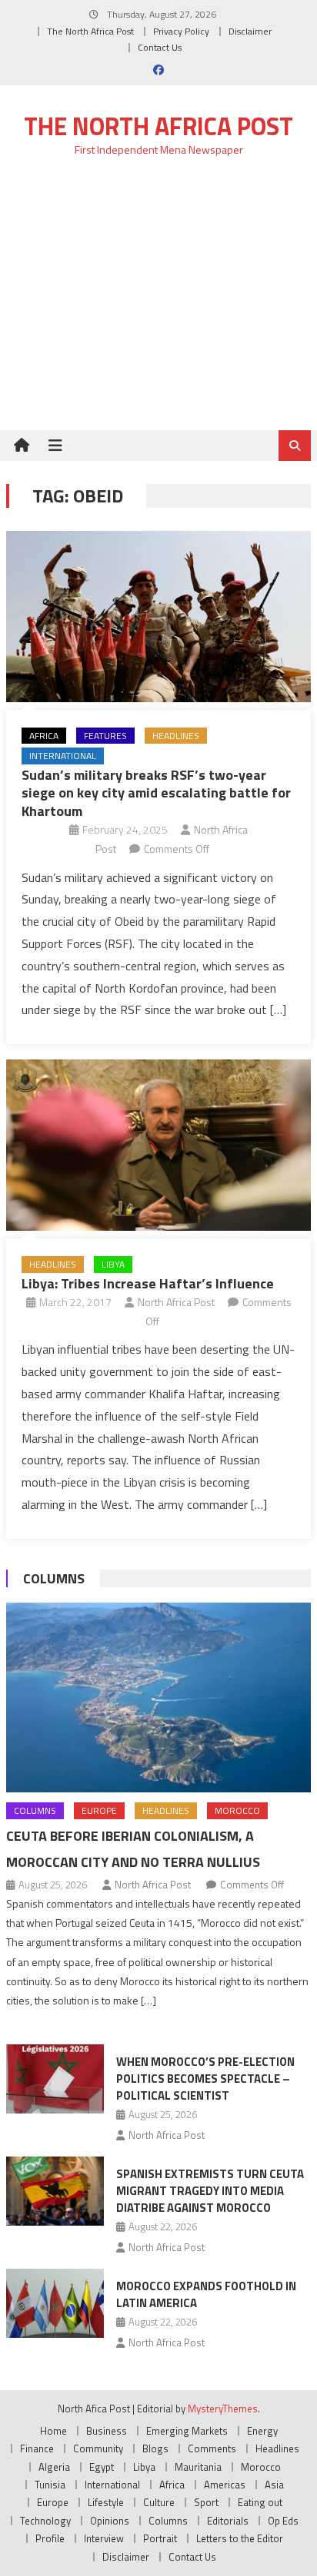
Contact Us (160, 47)
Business (107, 2431)
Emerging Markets (187, 2431)
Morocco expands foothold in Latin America (206, 2294)
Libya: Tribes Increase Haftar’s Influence (148, 1283)
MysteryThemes (223, 2409)
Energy (262, 2431)
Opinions (110, 2521)
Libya (113, 1264)
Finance (37, 2448)
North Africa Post (176, 1302)
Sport (206, 2502)
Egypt (102, 2467)
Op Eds (283, 2521)
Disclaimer (250, 31)
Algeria (54, 2467)
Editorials (228, 2521)
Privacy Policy (181, 31)
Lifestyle (106, 2502)
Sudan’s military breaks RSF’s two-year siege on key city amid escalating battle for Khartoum (156, 793)
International (63, 756)
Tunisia (50, 2485)
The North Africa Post (90, 31)
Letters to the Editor (240, 2538)
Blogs (155, 2448)
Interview (104, 2538)
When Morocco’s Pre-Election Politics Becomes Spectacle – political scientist (205, 2079)
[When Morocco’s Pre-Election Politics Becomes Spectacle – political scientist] (55, 2079)
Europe (99, 1810)
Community (98, 2448)
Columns (54, 1578)
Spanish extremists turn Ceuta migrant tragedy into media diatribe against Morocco (210, 2191)
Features (105, 736)
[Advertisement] (158, 302)
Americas (225, 2485)
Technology (45, 2521)
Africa (44, 736)
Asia (274, 2485)
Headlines (176, 736)
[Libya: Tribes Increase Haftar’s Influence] (158, 1145)
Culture (159, 2502)
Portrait (160, 2538)
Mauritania (198, 2467)
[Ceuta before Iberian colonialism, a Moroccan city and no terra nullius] (158, 1697)
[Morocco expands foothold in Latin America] (55, 2303)
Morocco (237, 1810)
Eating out (260, 2502)
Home (53, 2431)
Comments (212, 2448)
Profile (50, 2538)
